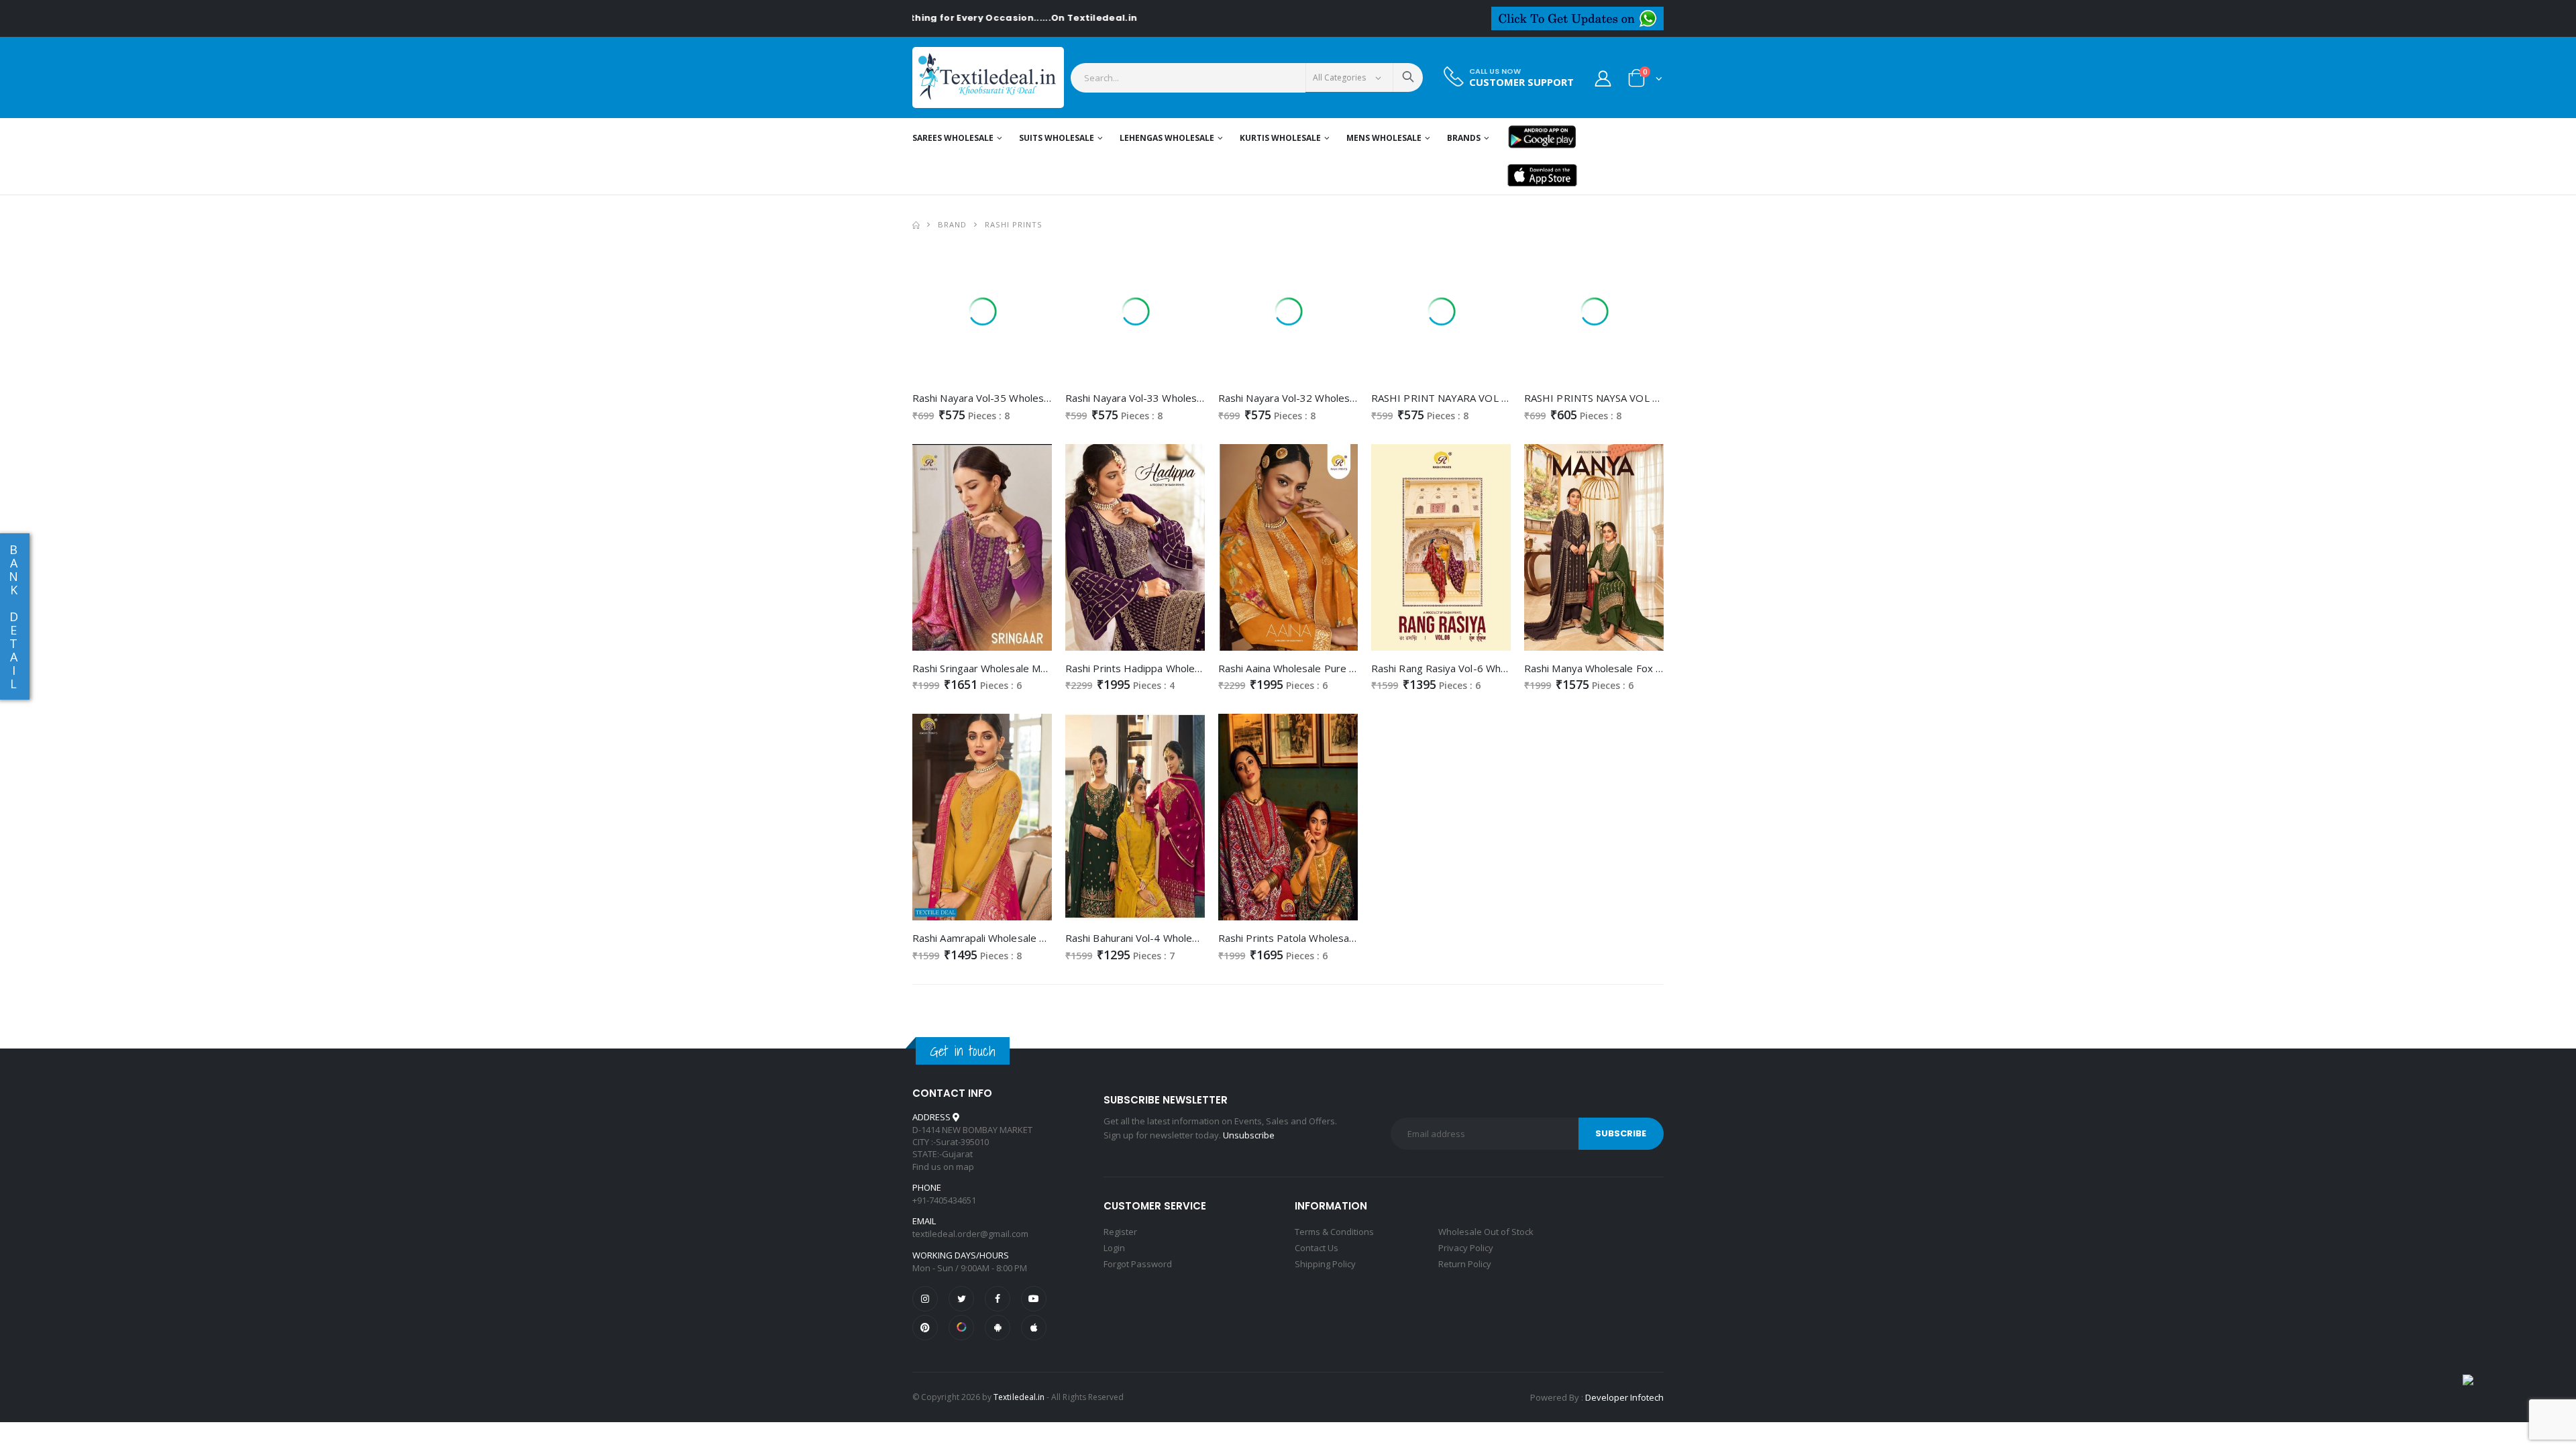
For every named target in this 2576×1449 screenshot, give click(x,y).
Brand (952, 224)
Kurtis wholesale (1280, 138)
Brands (1464, 138)
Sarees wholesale (953, 138)
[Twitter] (961, 1299)
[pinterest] (925, 1328)
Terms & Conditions (1334, 1232)
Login (1114, 1248)
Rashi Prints (1014, 224)
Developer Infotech (1624, 1397)
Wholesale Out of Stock (1486, 1232)
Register (1120, 1232)
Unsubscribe (1249, 1135)
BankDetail (13, 616)
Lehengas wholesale (1167, 138)
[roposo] (961, 1328)
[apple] (1034, 1328)
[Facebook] (998, 1299)
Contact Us (1317, 1248)
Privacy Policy (1466, 1248)
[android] (998, 1328)
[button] (1645, 81)
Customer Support (1521, 82)
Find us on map (943, 1167)
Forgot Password (1138, 1264)
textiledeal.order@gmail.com (970, 1234)
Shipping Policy (1325, 1264)
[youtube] (1034, 1299)
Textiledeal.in (1019, 1397)
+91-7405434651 (944, 1200)
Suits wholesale (1057, 138)
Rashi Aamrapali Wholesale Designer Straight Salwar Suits (1046, 938)
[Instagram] (925, 1299)
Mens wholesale (1384, 138)
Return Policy (1465, 1264)
